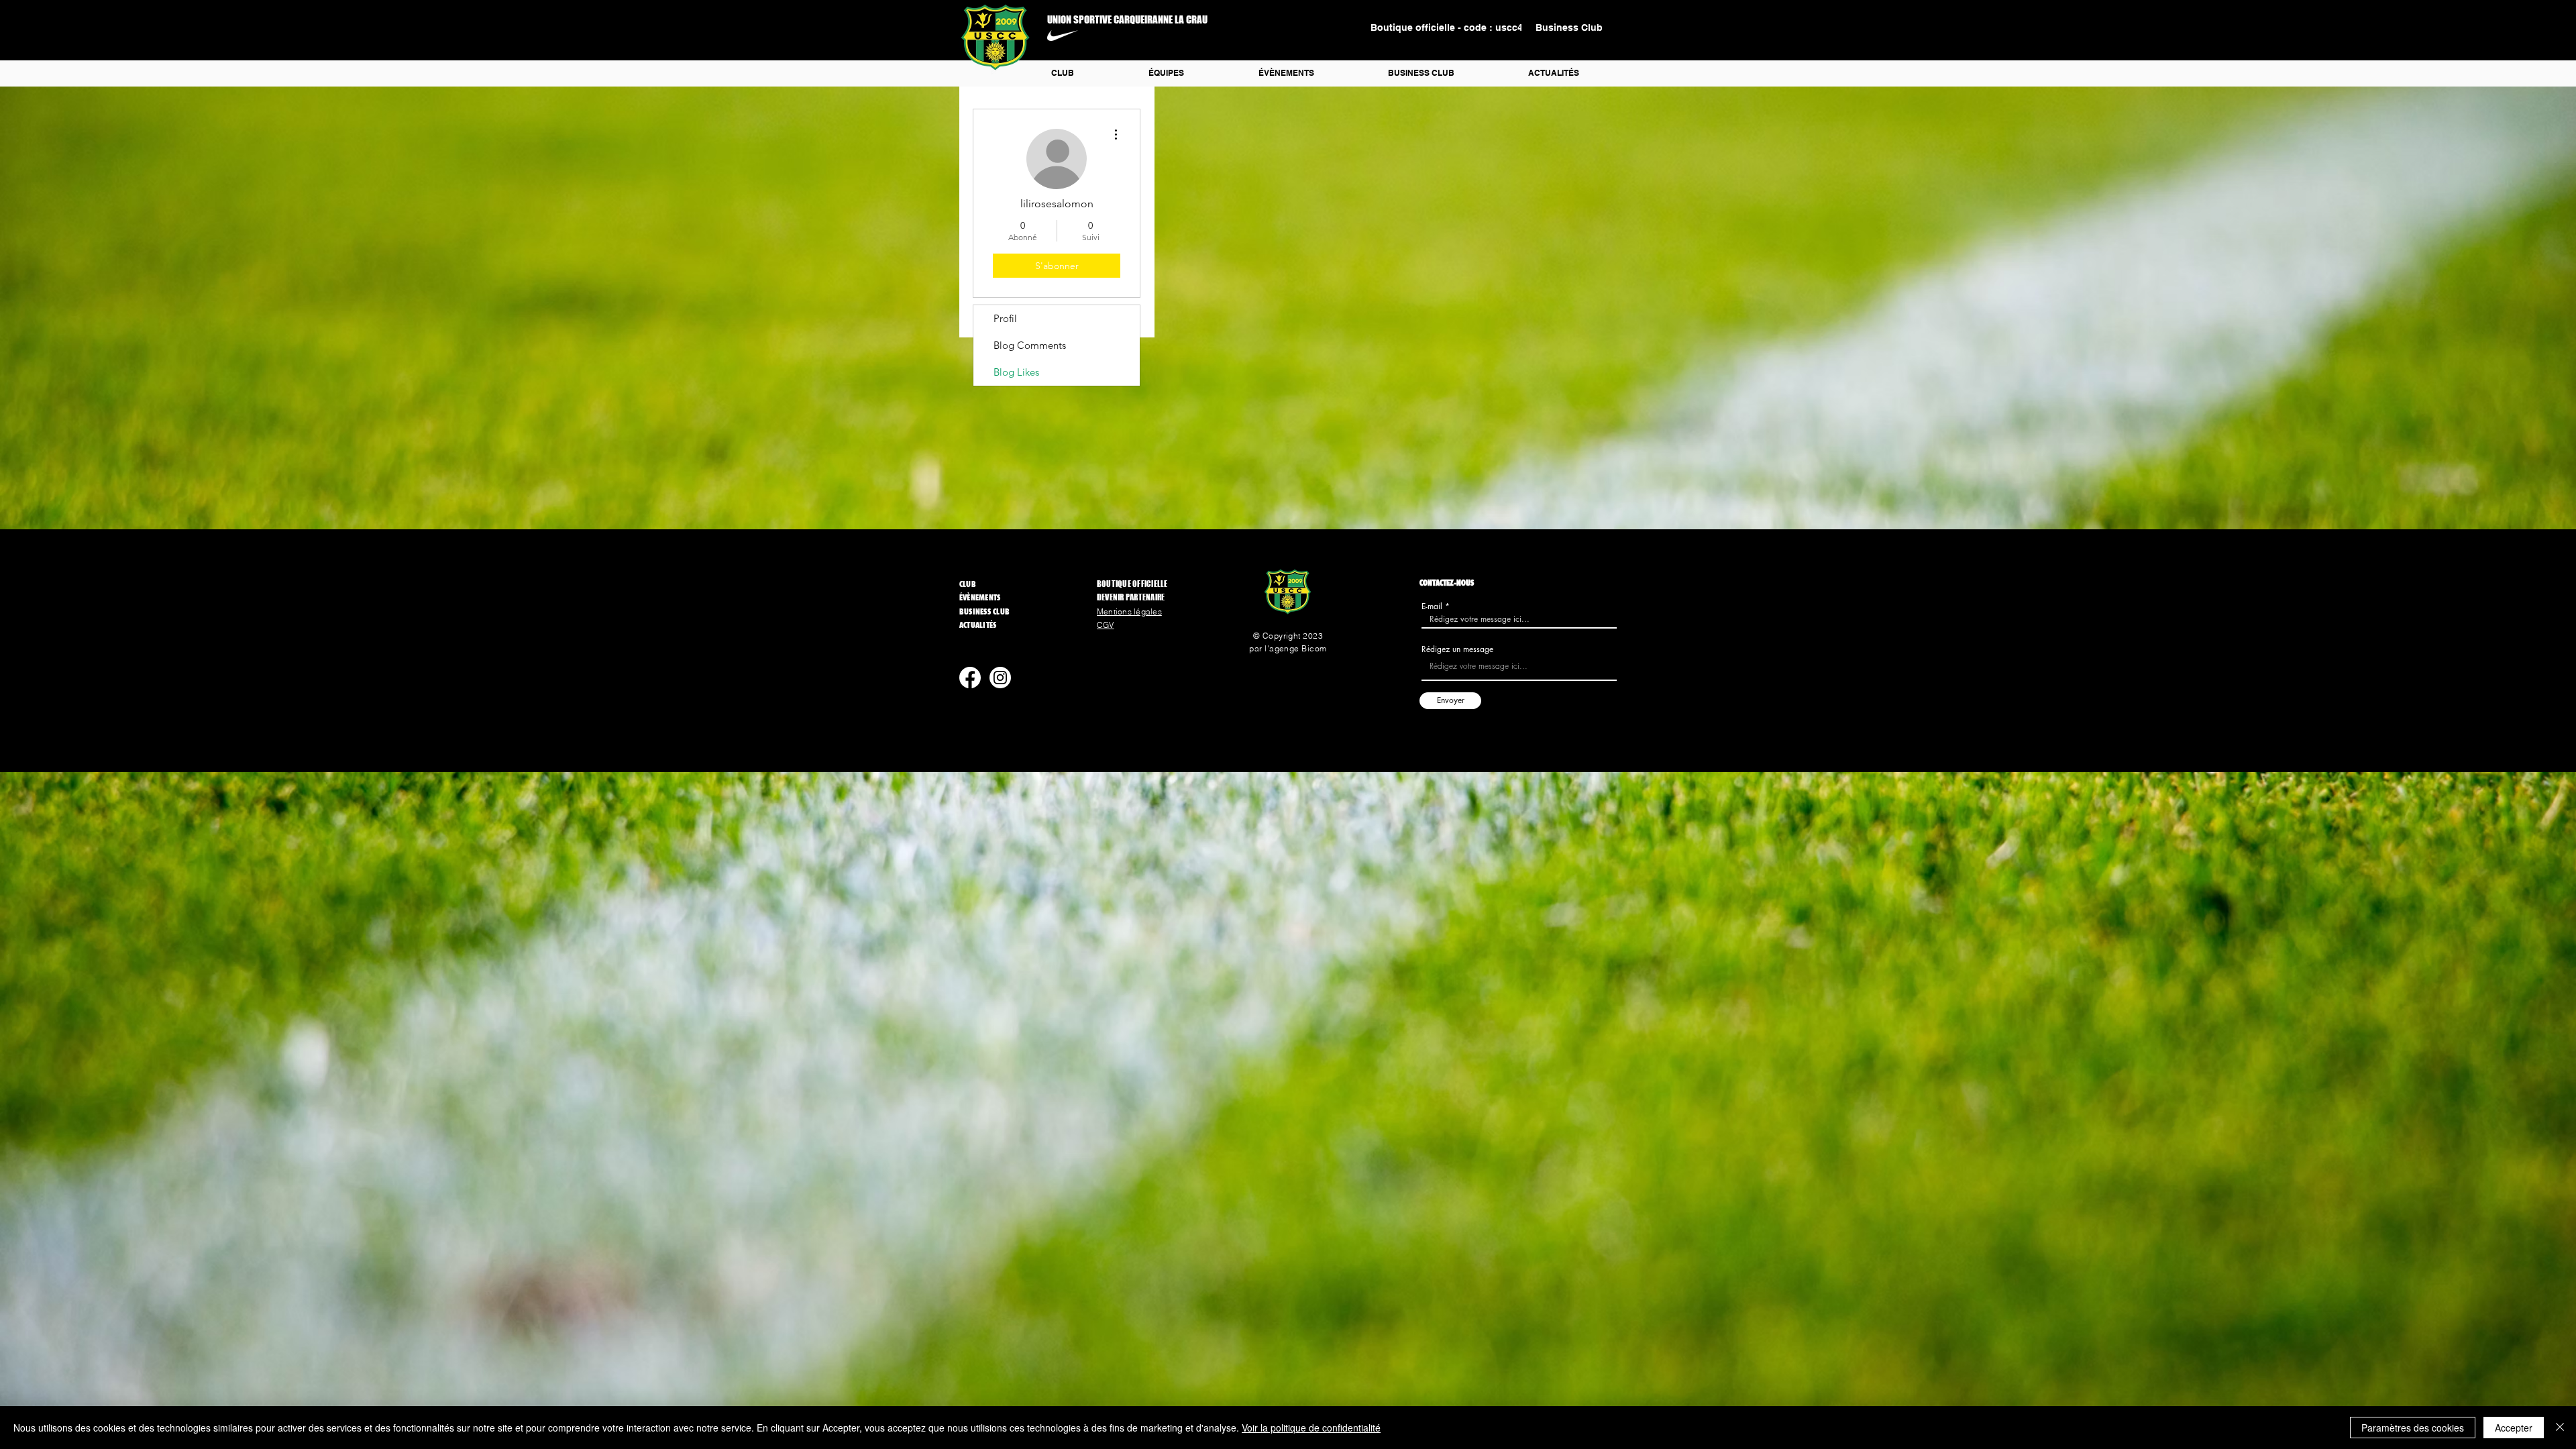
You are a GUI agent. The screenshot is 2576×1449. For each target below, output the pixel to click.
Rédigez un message (1457, 649)
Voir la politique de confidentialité (1311, 1428)
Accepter (2514, 1428)
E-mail (1432, 606)
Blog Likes (1016, 372)
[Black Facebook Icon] (986, 764)
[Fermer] (2560, 1428)
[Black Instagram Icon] (1014, 764)
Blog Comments (1030, 345)
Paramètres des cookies (2413, 1428)
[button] (1166, 73)
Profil (1005, 318)
